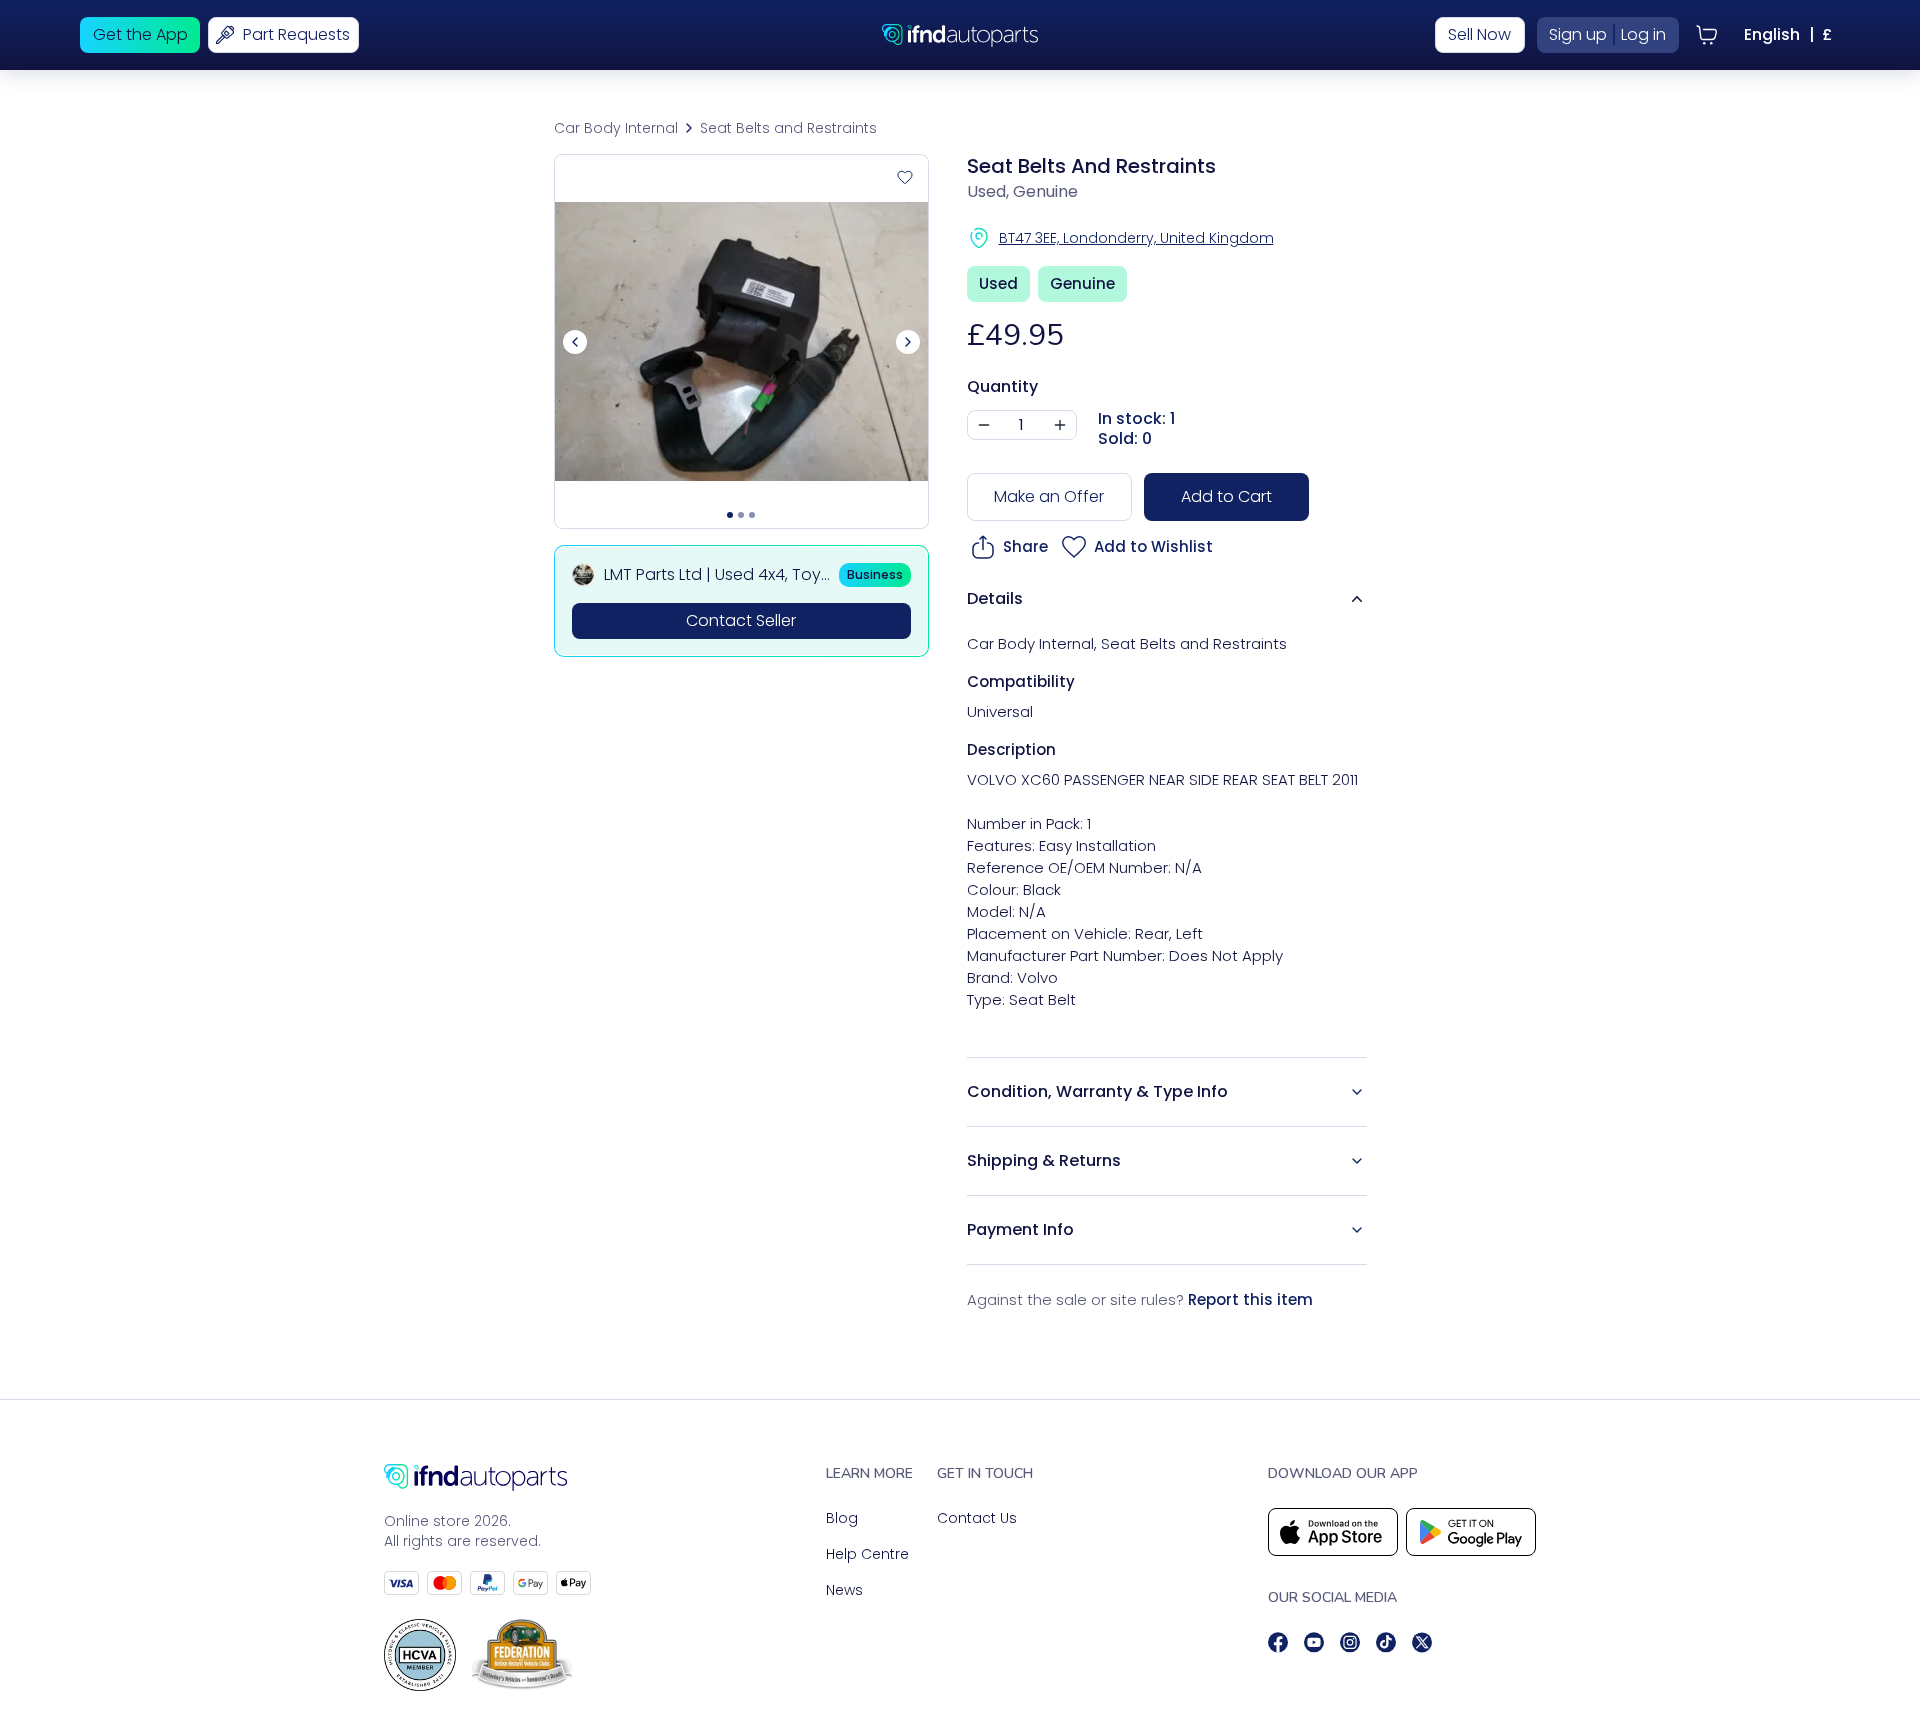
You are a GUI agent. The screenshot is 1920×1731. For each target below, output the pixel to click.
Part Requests (296, 34)
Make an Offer (1049, 496)
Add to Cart (1226, 496)
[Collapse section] (1357, 599)
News (844, 1590)
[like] (905, 177)
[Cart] (1707, 35)
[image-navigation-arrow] (908, 342)
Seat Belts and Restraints (788, 128)
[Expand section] (1357, 1092)
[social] (1278, 1642)
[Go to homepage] (487, 1477)
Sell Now (1479, 34)
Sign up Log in (1607, 34)
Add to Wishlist (1153, 546)
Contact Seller (741, 620)
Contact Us (977, 1518)
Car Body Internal (616, 128)
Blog (842, 1518)
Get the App (140, 34)
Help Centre (867, 1554)
